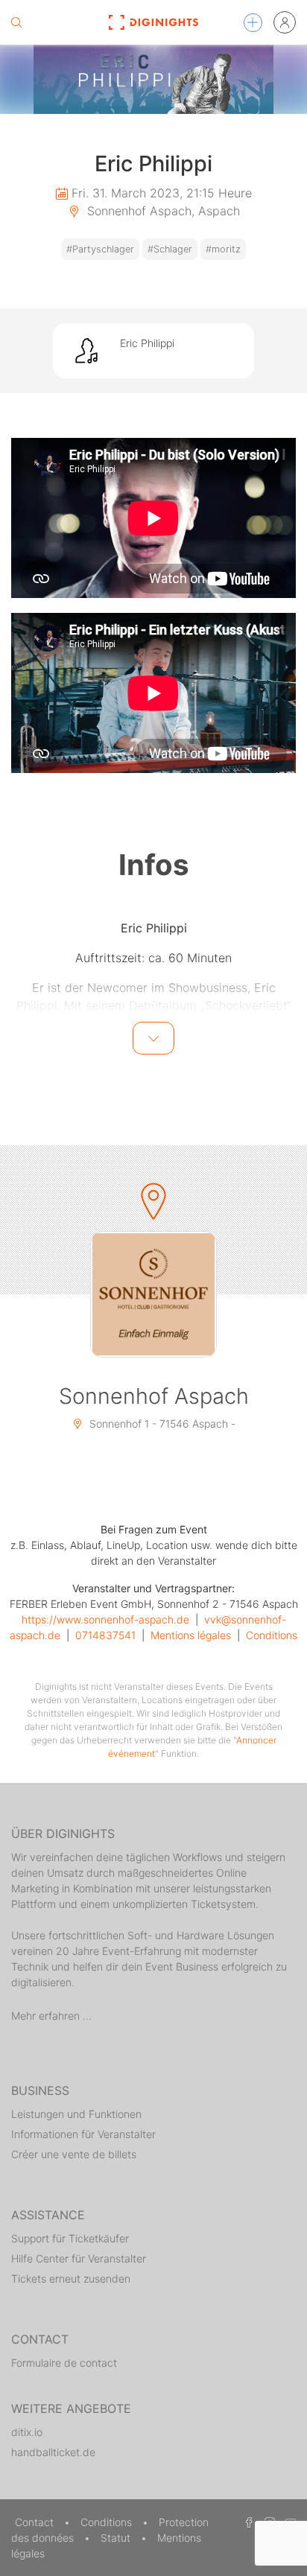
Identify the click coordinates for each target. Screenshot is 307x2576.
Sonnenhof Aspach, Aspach (162, 211)
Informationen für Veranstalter (83, 2134)
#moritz (223, 249)
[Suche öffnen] (16, 22)
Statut (117, 2538)
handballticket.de (53, 2452)
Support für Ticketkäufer (70, 2238)
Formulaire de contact (64, 2363)
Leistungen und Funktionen (76, 2114)
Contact (36, 2522)
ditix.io (27, 2432)
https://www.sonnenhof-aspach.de (105, 1619)
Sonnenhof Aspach (154, 1396)
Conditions (272, 1635)
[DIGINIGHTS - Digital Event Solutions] (154, 22)
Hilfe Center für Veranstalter (79, 2258)
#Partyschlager (100, 249)
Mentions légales (191, 1635)
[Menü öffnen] (253, 23)
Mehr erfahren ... (51, 2016)
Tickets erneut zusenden (71, 2278)
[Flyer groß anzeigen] (153, 79)
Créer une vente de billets (74, 2154)
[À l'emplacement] (153, 1294)
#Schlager (170, 249)
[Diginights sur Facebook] (247, 2522)
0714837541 (105, 1635)
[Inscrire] (285, 22)
